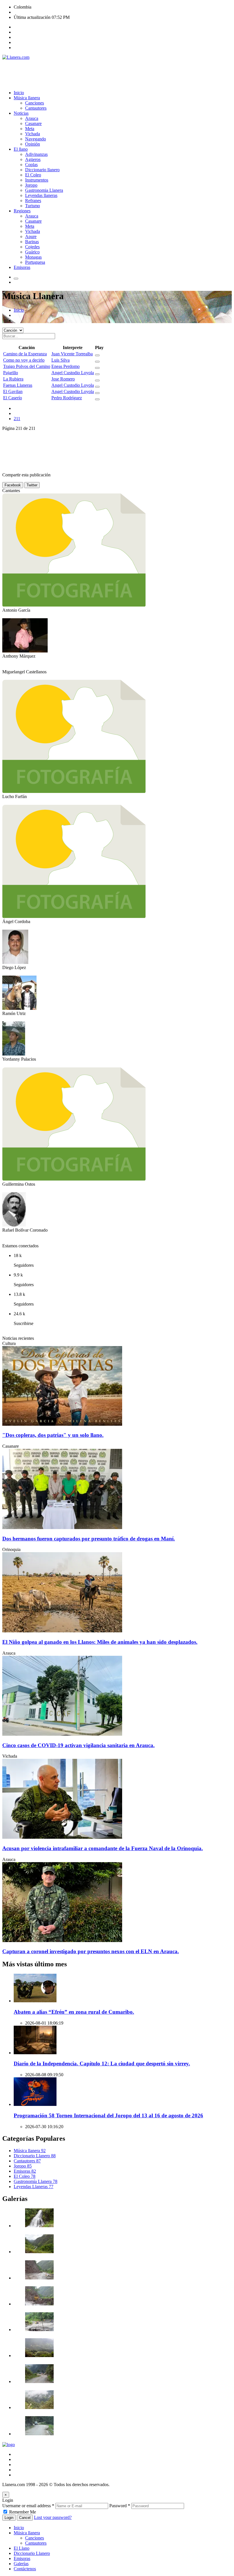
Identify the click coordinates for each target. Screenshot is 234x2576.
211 (17, 419)
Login (9, 2518)
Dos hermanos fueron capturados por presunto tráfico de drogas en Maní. (89, 1539)
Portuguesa (35, 262)
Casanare (33, 123)
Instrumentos (37, 180)
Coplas (31, 165)
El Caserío (13, 398)
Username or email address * (28, 2506)
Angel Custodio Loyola (73, 373)
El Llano (22, 2548)
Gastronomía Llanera (36, 2181)
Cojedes (32, 247)
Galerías (21, 2564)
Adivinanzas (36, 154)
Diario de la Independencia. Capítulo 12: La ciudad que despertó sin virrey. (102, 2064)
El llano (21, 149)
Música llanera (27, 98)
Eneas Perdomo (65, 366)
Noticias (21, 113)
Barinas (32, 242)
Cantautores (36, 108)
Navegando (36, 139)
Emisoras (22, 267)
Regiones (22, 211)
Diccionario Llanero (35, 2156)
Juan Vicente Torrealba (72, 354)
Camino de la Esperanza (25, 354)
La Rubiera (13, 379)
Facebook (13, 485)
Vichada (33, 134)
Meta (30, 129)
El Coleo (33, 175)
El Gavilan (13, 391)
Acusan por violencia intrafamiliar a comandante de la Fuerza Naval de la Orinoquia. (103, 1848)
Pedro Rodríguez (67, 398)
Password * (120, 2506)
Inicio (19, 93)
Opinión (33, 144)
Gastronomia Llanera (44, 190)
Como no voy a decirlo (24, 360)
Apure (31, 236)
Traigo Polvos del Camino (27, 366)
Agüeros (33, 159)
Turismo (33, 206)
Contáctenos (25, 2569)
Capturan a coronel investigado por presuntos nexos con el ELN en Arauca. (91, 1951)
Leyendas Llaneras (34, 2187)
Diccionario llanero (42, 170)
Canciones (35, 103)
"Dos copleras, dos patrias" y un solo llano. (53, 1435)
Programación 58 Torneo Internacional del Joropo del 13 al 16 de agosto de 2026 (108, 2115)
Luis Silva (60, 360)
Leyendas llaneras (41, 195)
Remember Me (23, 2512)
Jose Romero (63, 379)
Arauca (32, 118)
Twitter (32, 485)
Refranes (33, 201)
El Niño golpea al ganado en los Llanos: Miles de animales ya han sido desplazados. (100, 1642)
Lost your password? (53, 2517)
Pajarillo (11, 373)
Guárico (32, 252)
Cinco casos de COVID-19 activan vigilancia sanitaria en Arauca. (78, 1745)
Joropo (31, 185)
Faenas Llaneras (18, 385)
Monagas (33, 257)
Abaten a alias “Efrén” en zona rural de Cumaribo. (74, 2012)
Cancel (25, 2518)
